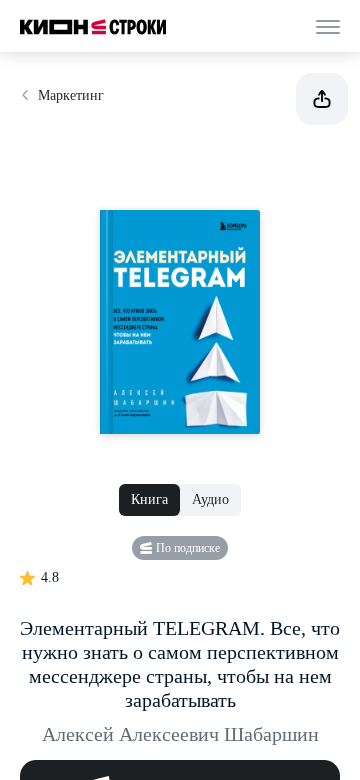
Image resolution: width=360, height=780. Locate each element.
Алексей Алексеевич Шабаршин (180, 734)
